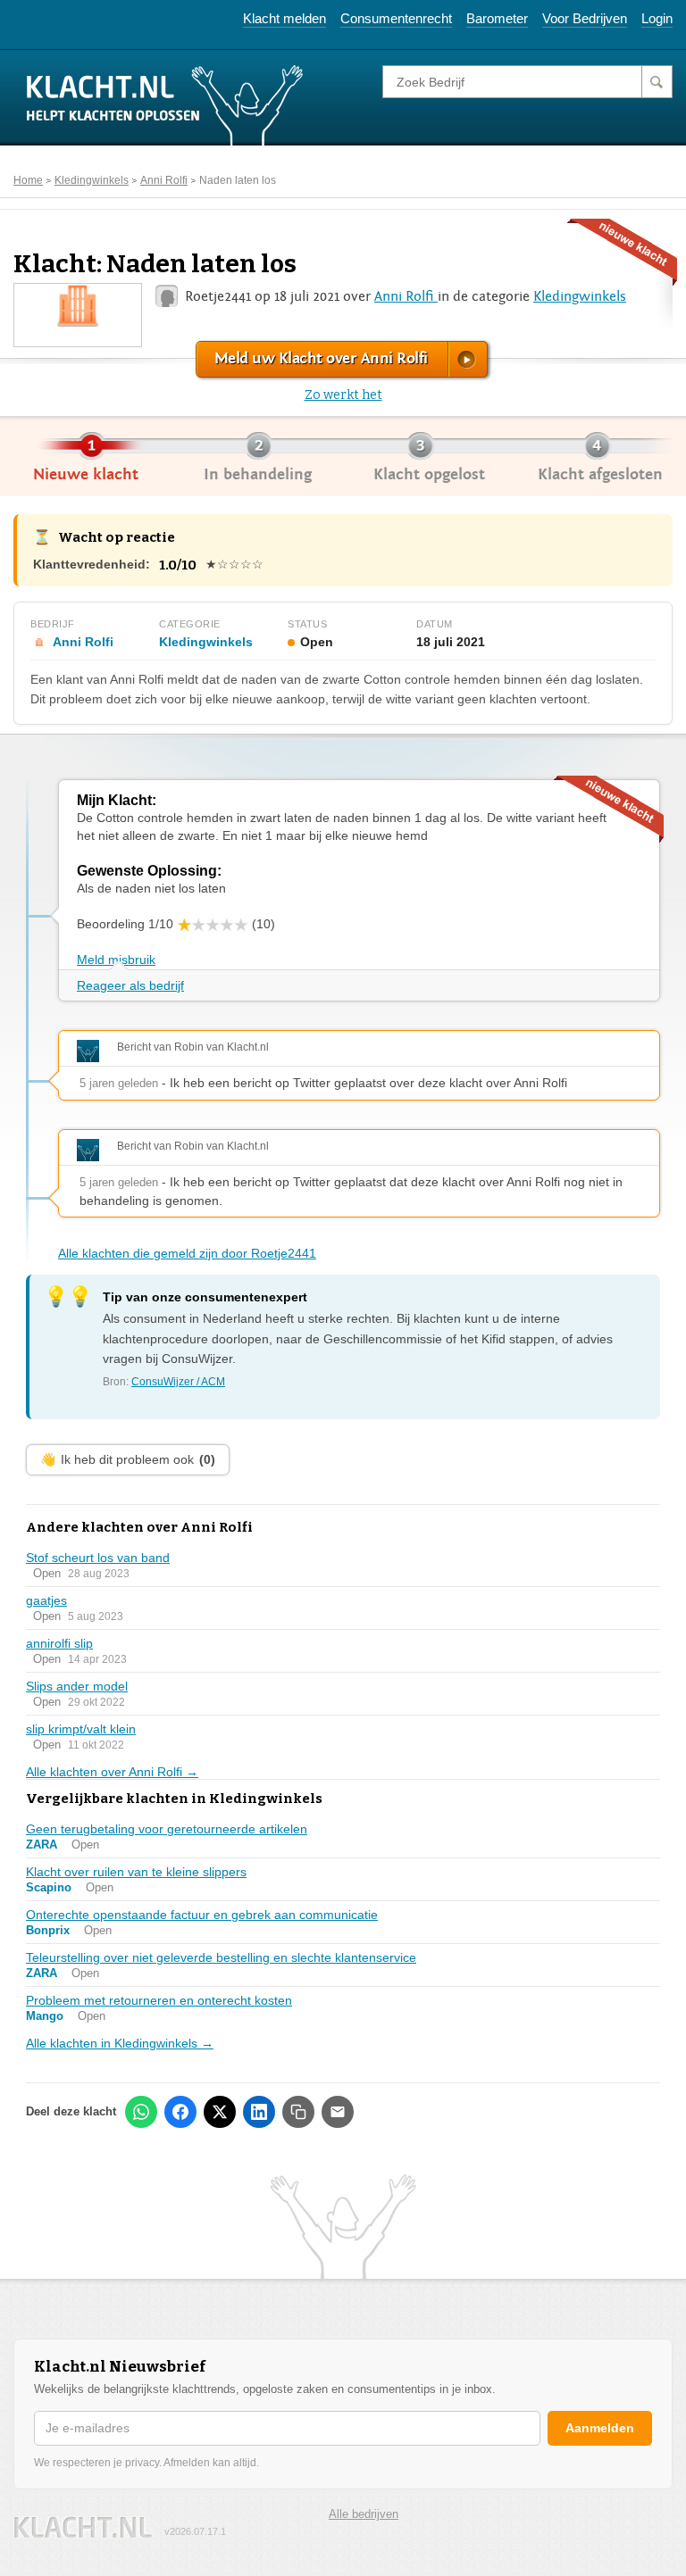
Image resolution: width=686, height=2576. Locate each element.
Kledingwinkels (92, 180)
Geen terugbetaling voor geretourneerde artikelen (167, 1829)
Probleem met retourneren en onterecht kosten (159, 2000)
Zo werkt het (343, 395)
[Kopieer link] (298, 2112)
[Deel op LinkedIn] (259, 2112)
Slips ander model (77, 1686)
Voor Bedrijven (585, 18)
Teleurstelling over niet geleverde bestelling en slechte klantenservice (221, 1957)
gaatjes (46, 1600)
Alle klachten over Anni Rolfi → (112, 1772)
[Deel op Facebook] (180, 2112)
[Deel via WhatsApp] (141, 2112)
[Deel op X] (220, 2112)
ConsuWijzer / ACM (178, 1382)
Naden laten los (238, 180)
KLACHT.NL (83, 2527)
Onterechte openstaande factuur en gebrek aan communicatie (202, 1915)
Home (28, 180)
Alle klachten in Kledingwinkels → (120, 2043)
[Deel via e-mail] (338, 2112)
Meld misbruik (116, 960)
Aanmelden (600, 2428)
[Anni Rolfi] (78, 304)
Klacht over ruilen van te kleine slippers (136, 1872)
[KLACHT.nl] (165, 104)
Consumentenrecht (396, 18)
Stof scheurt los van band (98, 1558)
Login (657, 18)
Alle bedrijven (364, 2514)
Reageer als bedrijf (130, 985)
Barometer (497, 18)
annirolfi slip (59, 1643)
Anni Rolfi (164, 180)
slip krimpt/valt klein (81, 1729)
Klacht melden (284, 18)
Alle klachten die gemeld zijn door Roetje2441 (187, 1253)
